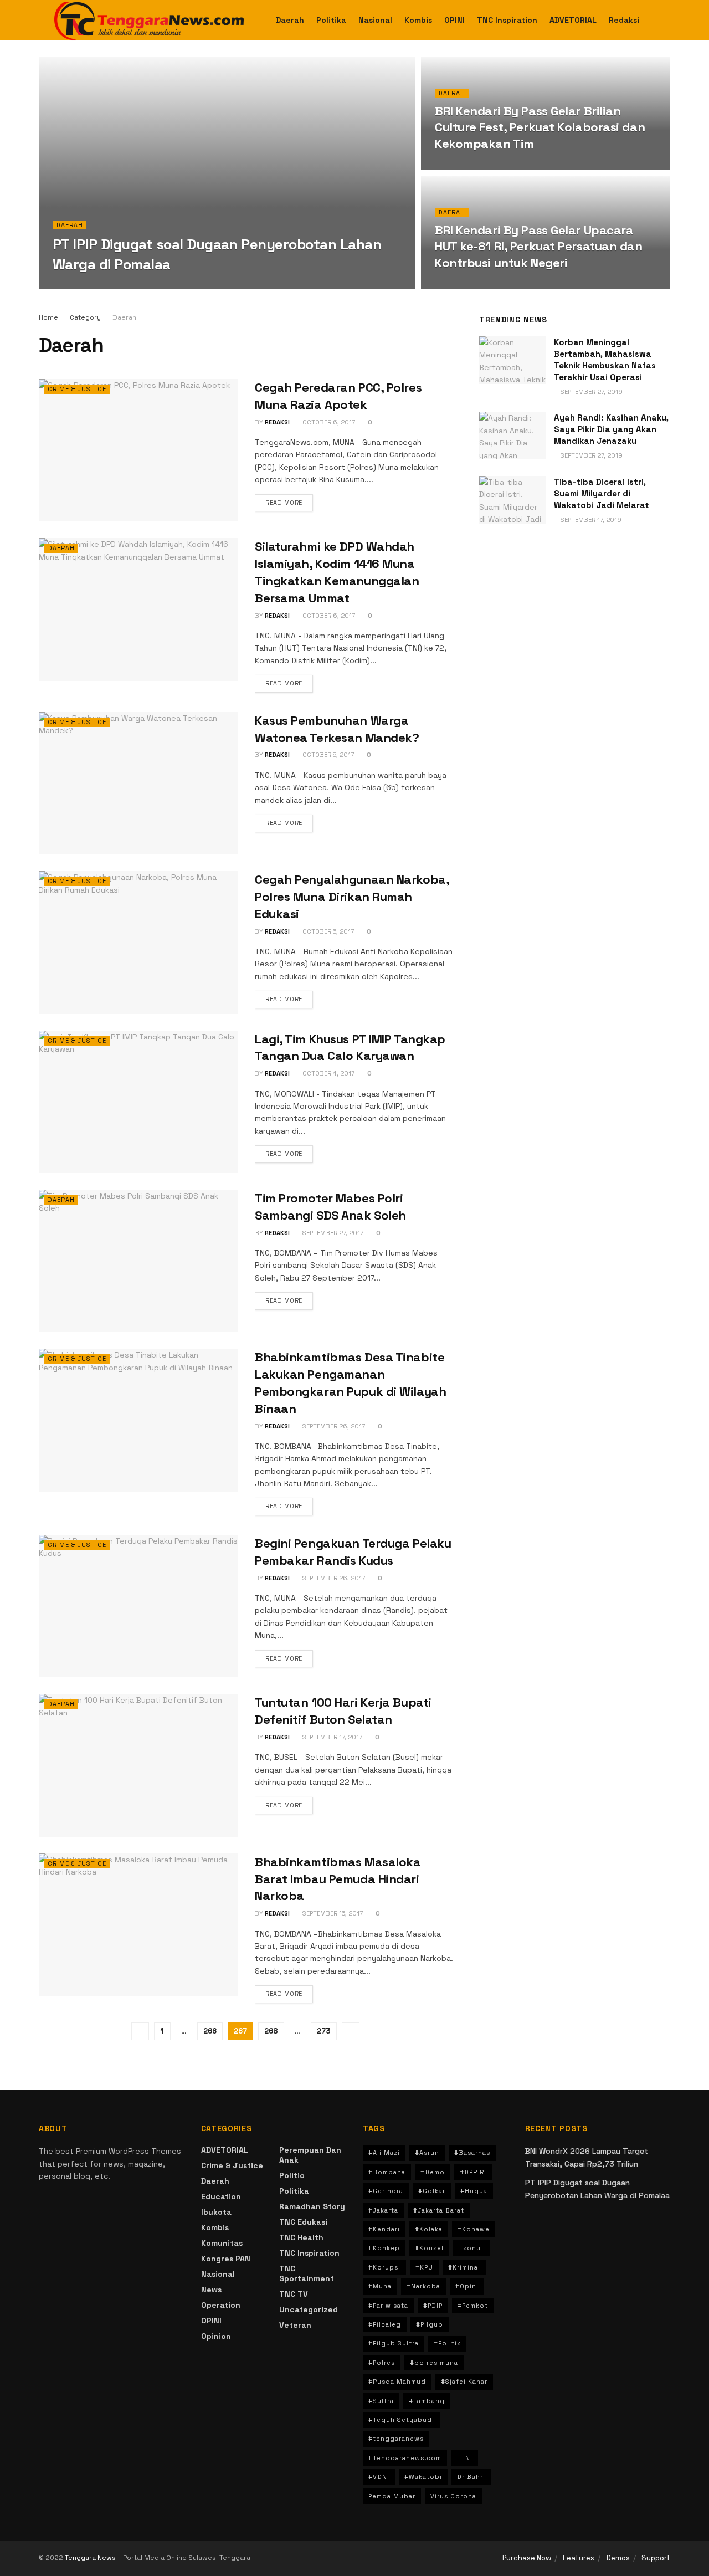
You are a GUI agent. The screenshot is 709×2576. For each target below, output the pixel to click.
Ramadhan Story (312, 2206)
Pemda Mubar (392, 2496)
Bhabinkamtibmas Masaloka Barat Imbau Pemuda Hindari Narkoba (338, 1879)
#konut (471, 2248)
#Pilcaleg (385, 2324)
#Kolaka (429, 2229)
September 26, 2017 (333, 1426)
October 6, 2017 (328, 422)
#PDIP (433, 2306)
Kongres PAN (226, 2259)
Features (579, 2558)
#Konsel (429, 2248)
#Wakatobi (423, 2477)
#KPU (424, 2267)
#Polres (382, 2363)
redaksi (75, 286)
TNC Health (301, 2237)
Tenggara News (91, 2558)
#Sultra (381, 2401)
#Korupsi (384, 2267)
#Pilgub (430, 2324)
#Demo (433, 2172)
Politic (292, 2175)
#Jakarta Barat (439, 2210)
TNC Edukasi (303, 2222)
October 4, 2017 (328, 1073)
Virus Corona (453, 2496)
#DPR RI (473, 2172)
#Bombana (387, 2172)
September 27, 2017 (332, 1233)
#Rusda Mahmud (397, 2382)
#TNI (464, 2458)
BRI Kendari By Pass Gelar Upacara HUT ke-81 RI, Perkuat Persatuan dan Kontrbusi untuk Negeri (539, 246)
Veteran (295, 2325)
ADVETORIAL (573, 20)
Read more (284, 503)
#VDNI (379, 2477)
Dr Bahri (471, 2477)
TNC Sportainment (307, 2273)
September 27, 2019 (591, 392)
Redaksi (624, 20)
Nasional (375, 20)
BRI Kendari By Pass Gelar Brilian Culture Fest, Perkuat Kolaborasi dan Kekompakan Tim (540, 127)
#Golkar (432, 2191)
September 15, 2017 (332, 1913)
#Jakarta (383, 2210)
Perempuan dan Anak (310, 2155)
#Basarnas (472, 2153)
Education (221, 2196)
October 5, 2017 (327, 755)
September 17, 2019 (590, 520)
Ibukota (216, 2212)
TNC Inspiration (507, 20)
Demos (618, 2558)
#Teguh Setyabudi (401, 2420)
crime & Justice (77, 389)
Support (656, 2558)
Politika (331, 20)
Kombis (418, 20)
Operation (221, 2305)
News (211, 2290)
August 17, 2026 (125, 286)
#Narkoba (423, 2286)
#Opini (467, 2286)
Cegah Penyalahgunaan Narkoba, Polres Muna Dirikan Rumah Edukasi (352, 897)
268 (271, 2031)
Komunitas (222, 2243)
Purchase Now (527, 2558)
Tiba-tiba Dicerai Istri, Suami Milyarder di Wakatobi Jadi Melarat (602, 493)
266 (210, 2031)
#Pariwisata (388, 2306)
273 (324, 2031)
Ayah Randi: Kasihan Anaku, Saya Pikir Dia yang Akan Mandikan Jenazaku (611, 429)
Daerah (290, 20)
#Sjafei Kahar (464, 2382)
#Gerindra (386, 2191)
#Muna (380, 2286)
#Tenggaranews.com (405, 2458)
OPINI (454, 20)
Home (48, 317)
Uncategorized (309, 2309)
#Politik (447, 2343)
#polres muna (434, 2363)
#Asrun (427, 2153)
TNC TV (294, 2294)
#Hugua (474, 2191)
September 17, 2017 (332, 1737)
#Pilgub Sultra (394, 2343)
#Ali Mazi (384, 2153)
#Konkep (384, 2248)
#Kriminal (464, 2267)
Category (85, 317)
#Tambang (427, 2401)
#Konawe (474, 2229)
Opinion (216, 2336)
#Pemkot (473, 2306)
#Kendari (384, 2229)
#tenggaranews (396, 2439)
